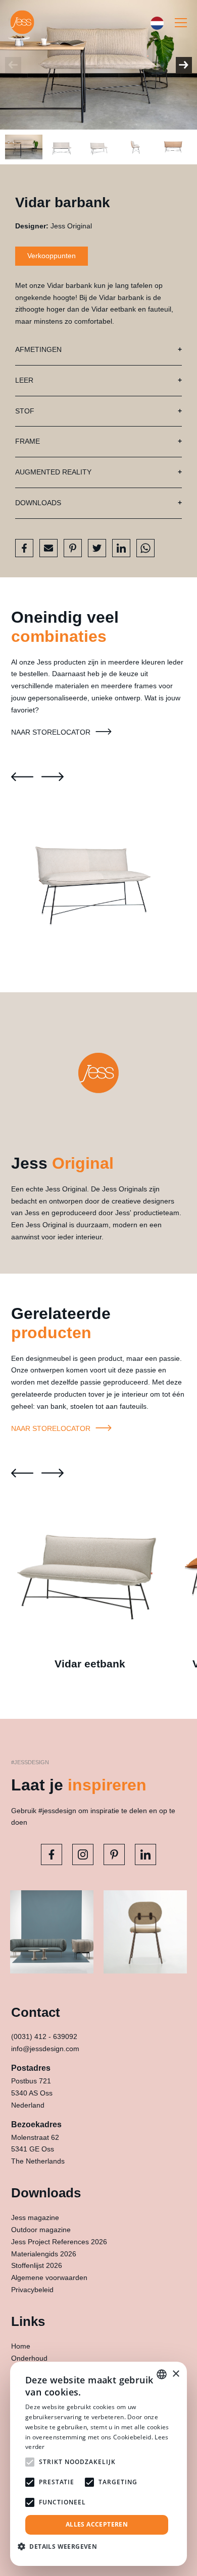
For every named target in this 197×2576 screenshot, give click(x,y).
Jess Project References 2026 (59, 2242)
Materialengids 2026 (44, 2254)
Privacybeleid (32, 2290)
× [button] (176, 2374)
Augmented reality (53, 472)
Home (21, 2346)
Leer (24, 380)
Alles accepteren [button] (97, 2524)
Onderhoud (29, 2358)
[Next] (184, 65)
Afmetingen (38, 349)
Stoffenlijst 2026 (37, 2265)
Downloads (38, 503)
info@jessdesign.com (45, 2049)
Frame (28, 441)
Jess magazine (35, 2218)
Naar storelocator (52, 732)
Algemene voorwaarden (49, 2278)
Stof (25, 411)
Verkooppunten (52, 256)
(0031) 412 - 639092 (44, 2036)
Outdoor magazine (41, 2230)
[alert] (98, 2464)
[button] (61, 2547)
